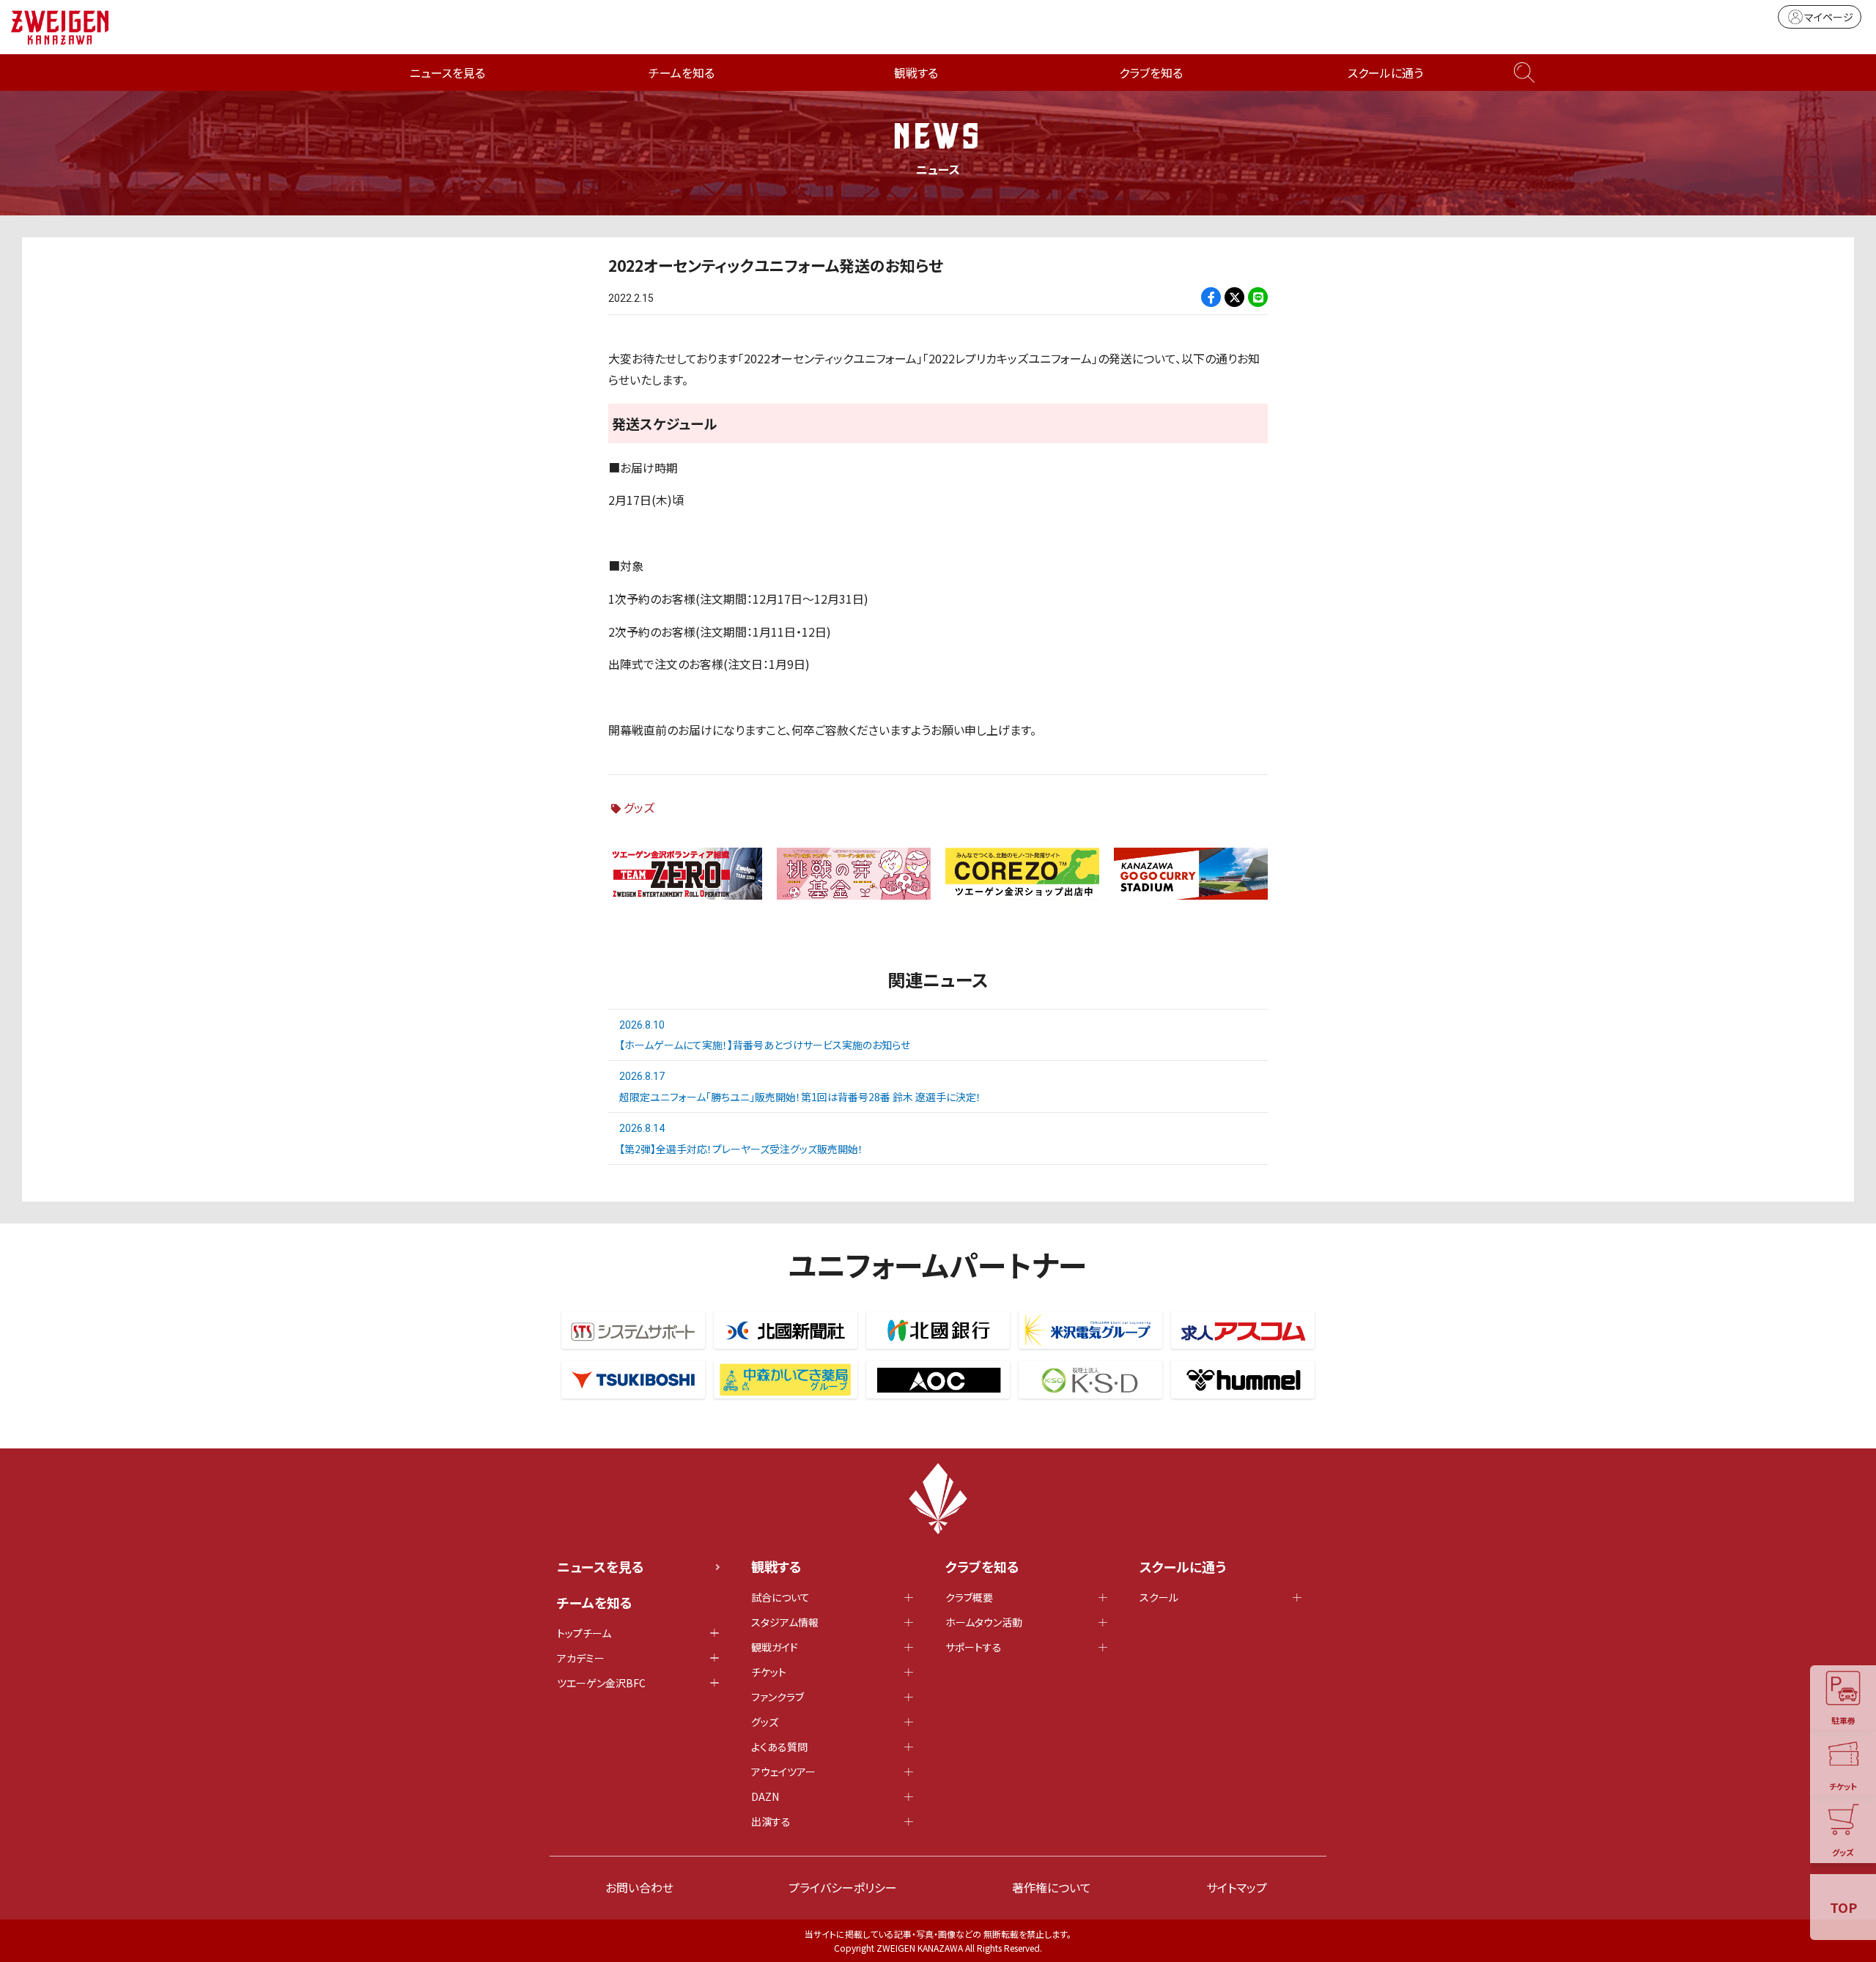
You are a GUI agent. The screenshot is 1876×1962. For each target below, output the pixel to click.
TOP (1843, 1907)
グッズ (639, 807)
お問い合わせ (639, 1887)
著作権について (1052, 1887)
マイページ (1829, 17)
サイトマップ (1237, 1887)
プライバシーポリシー (843, 1887)
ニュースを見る (447, 73)
